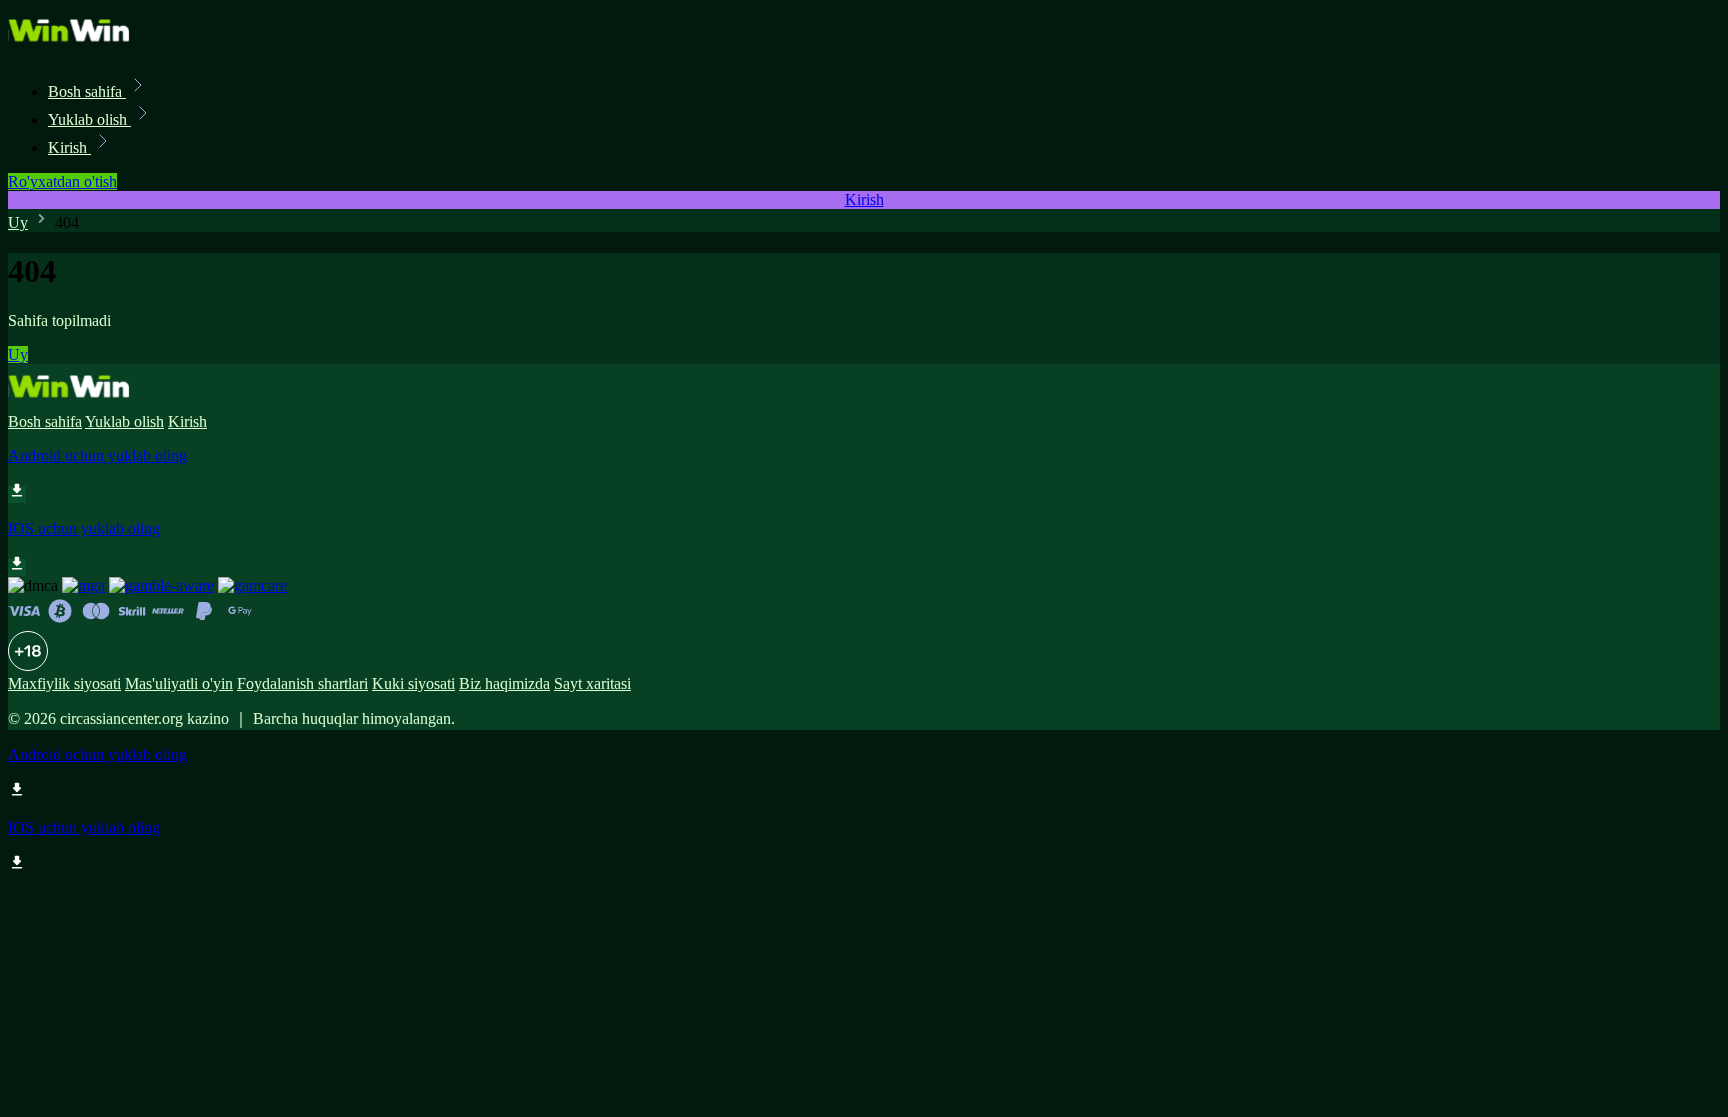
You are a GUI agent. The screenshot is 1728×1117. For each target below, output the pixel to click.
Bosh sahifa (87, 91)
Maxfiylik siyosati (64, 683)
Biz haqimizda (504, 683)
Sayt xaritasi (592, 683)
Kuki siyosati (413, 683)
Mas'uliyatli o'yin (179, 683)
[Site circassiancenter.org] (76, 47)
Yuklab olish (89, 119)
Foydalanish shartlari (302, 683)
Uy (18, 222)
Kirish (69, 147)
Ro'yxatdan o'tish (62, 181)
